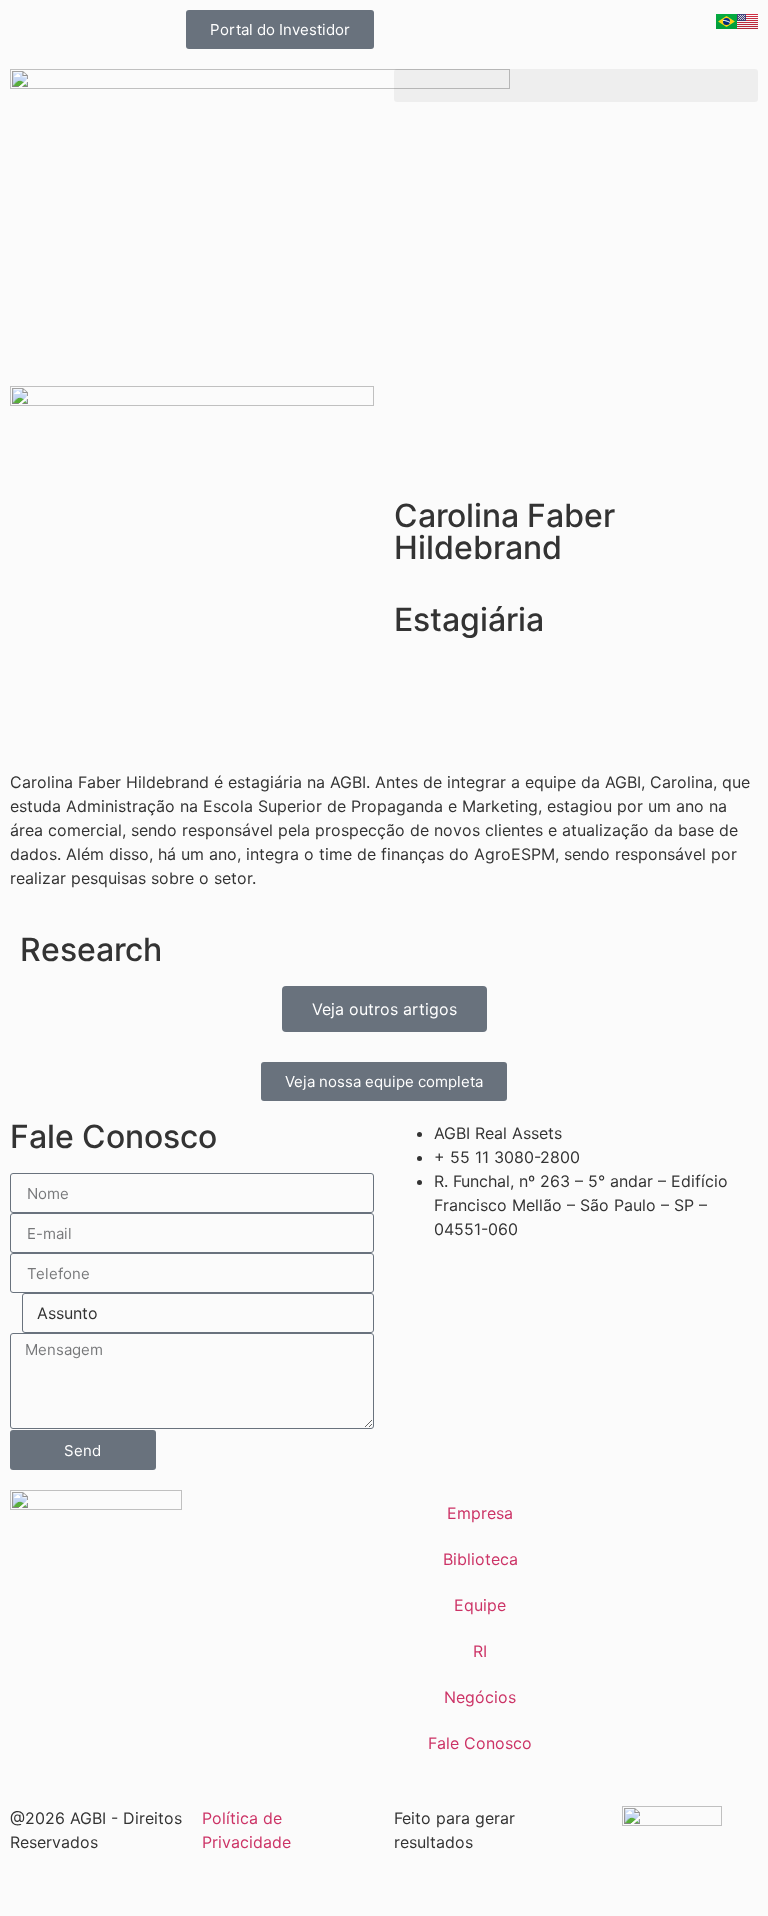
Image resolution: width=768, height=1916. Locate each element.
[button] (576, 85)
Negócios (480, 1697)
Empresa (480, 1513)
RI (480, 1651)
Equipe (480, 1605)
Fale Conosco (480, 1743)
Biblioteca (480, 1559)
